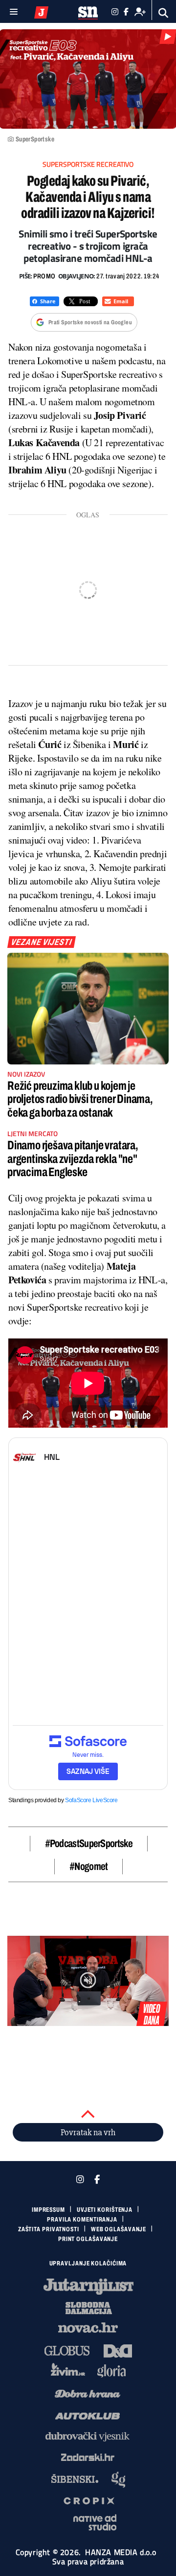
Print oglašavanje (88, 2239)
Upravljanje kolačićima (88, 2263)
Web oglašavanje (119, 2229)
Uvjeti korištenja (105, 2210)
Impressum (48, 2210)
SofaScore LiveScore (91, 1800)
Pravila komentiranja (82, 2220)
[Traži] (164, 13)
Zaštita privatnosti (49, 2229)
